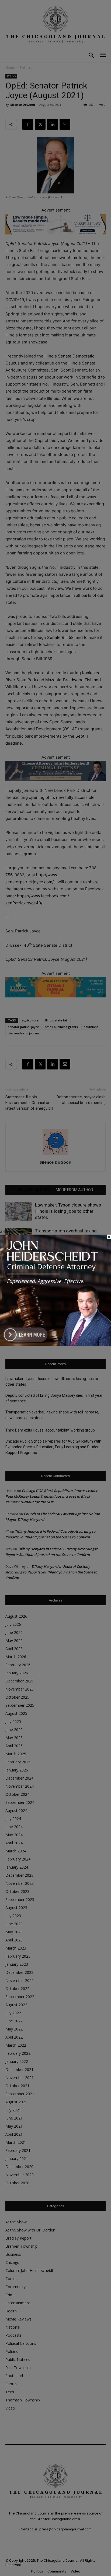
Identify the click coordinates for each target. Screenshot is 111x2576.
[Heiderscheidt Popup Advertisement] (55, 1344)
